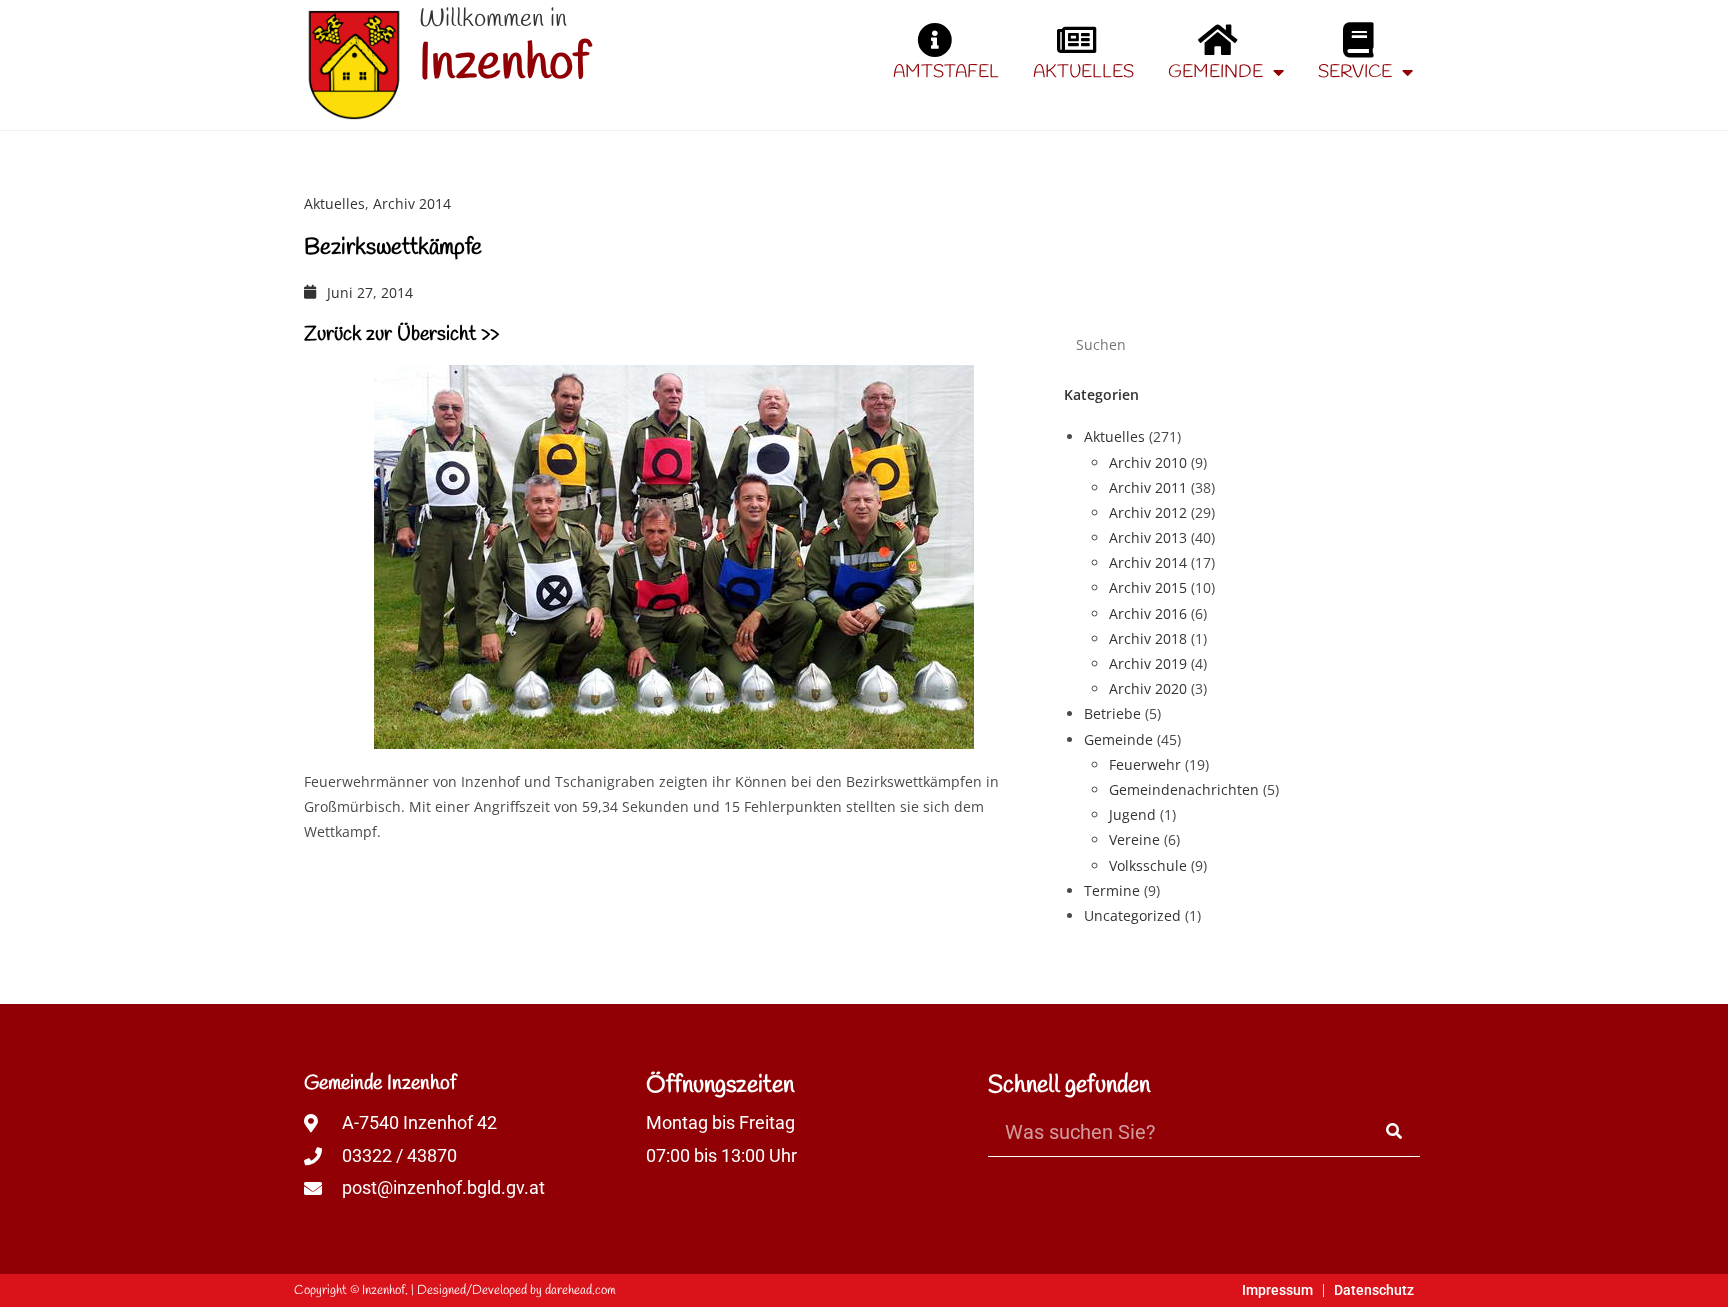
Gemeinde (1215, 72)
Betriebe (1112, 713)
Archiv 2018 (1148, 638)
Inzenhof (504, 64)
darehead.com (580, 1290)
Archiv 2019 (1148, 663)
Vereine (1134, 839)
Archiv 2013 (1148, 537)
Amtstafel (946, 72)
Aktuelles (1083, 72)
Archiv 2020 (1148, 688)
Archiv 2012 (1148, 512)
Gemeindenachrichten (1184, 789)
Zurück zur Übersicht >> (401, 334)
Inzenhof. (385, 1290)
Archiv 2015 (1148, 587)
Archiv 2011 (1148, 487)
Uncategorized (1132, 915)
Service (1355, 72)
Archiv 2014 (412, 203)
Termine (1112, 890)
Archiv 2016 (1148, 613)
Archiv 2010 (1148, 462)
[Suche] (1395, 1131)
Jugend (1132, 814)
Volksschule (1148, 865)
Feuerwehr (1145, 764)
